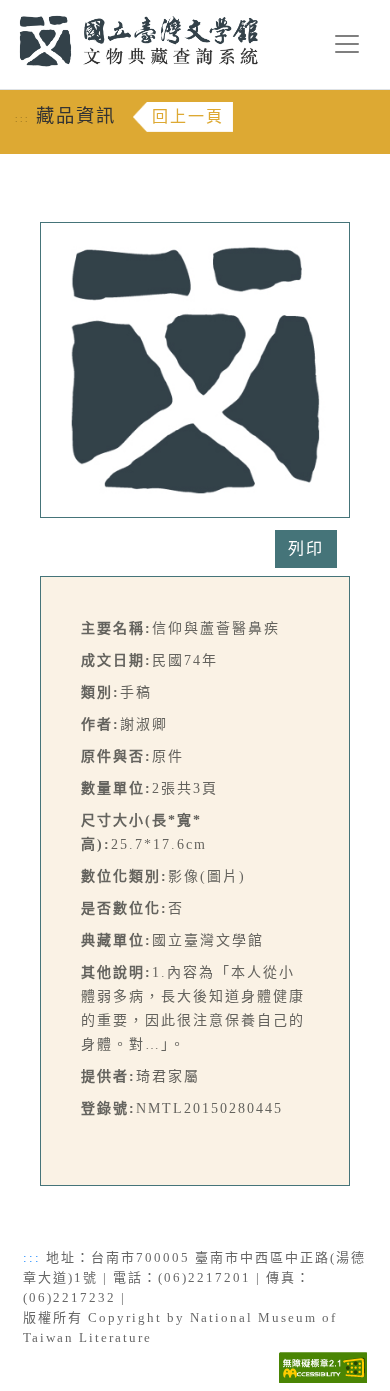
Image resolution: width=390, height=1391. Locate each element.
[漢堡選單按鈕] (347, 44)
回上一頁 (188, 116)
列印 (306, 548)
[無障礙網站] (323, 1365)
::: (7, 11)
